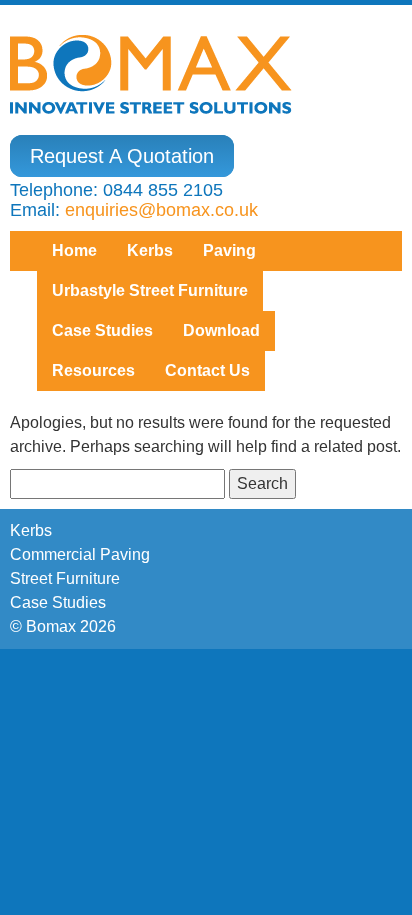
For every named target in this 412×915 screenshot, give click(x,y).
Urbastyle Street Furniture (150, 290)
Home (74, 250)
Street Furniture (65, 578)
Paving (229, 250)
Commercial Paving (80, 554)
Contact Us (207, 370)
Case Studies (58, 602)
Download (221, 330)
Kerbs (150, 250)
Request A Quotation (122, 156)
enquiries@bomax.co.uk (161, 210)
